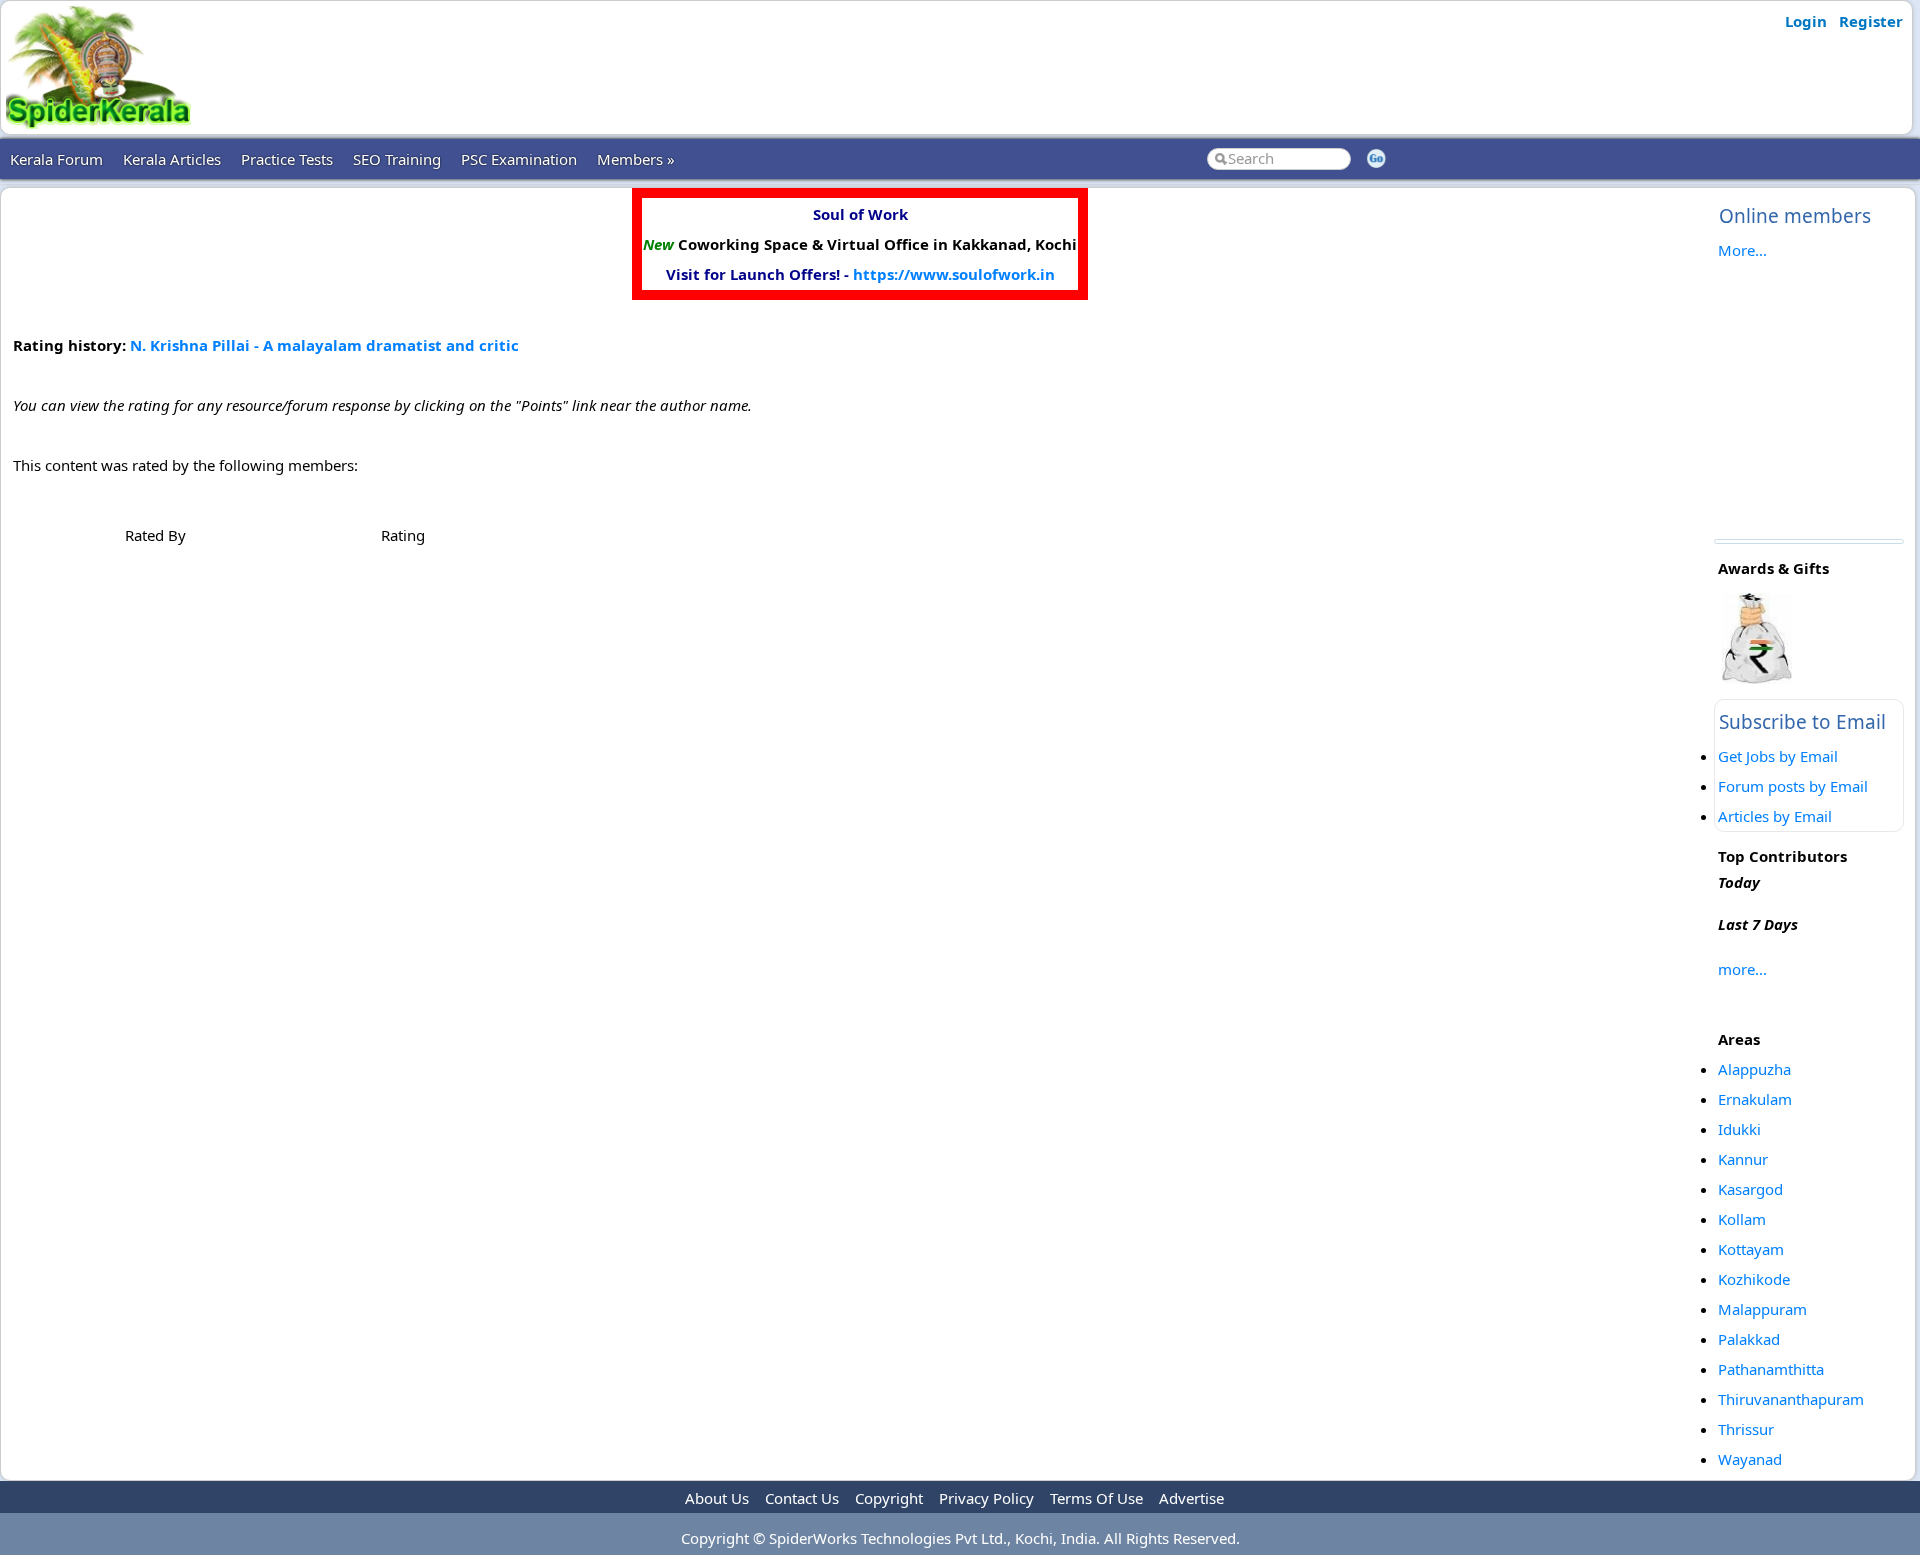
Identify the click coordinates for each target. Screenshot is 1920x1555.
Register (1871, 21)
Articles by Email (1775, 816)
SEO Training (397, 159)
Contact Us (802, 1498)
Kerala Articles (172, 159)
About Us (717, 1498)
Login (1806, 21)
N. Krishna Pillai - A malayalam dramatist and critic (324, 345)
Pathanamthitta (1771, 1369)
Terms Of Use (1096, 1498)
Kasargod (1750, 1189)
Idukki (1739, 1129)
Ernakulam (1755, 1099)
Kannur (1743, 1159)
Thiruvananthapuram (1791, 1399)
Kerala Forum (56, 159)
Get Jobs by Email (1778, 756)
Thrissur (1746, 1429)
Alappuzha (1754, 1069)
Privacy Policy (986, 1498)
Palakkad (1749, 1339)
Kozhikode (1754, 1279)
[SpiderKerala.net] (98, 123)
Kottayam (1751, 1249)
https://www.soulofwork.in (954, 274)
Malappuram (1762, 1309)
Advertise (1191, 1498)
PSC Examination (519, 159)
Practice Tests (287, 159)
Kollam (1742, 1219)
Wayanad (1750, 1459)
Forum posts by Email (1793, 786)
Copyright (889, 1498)
